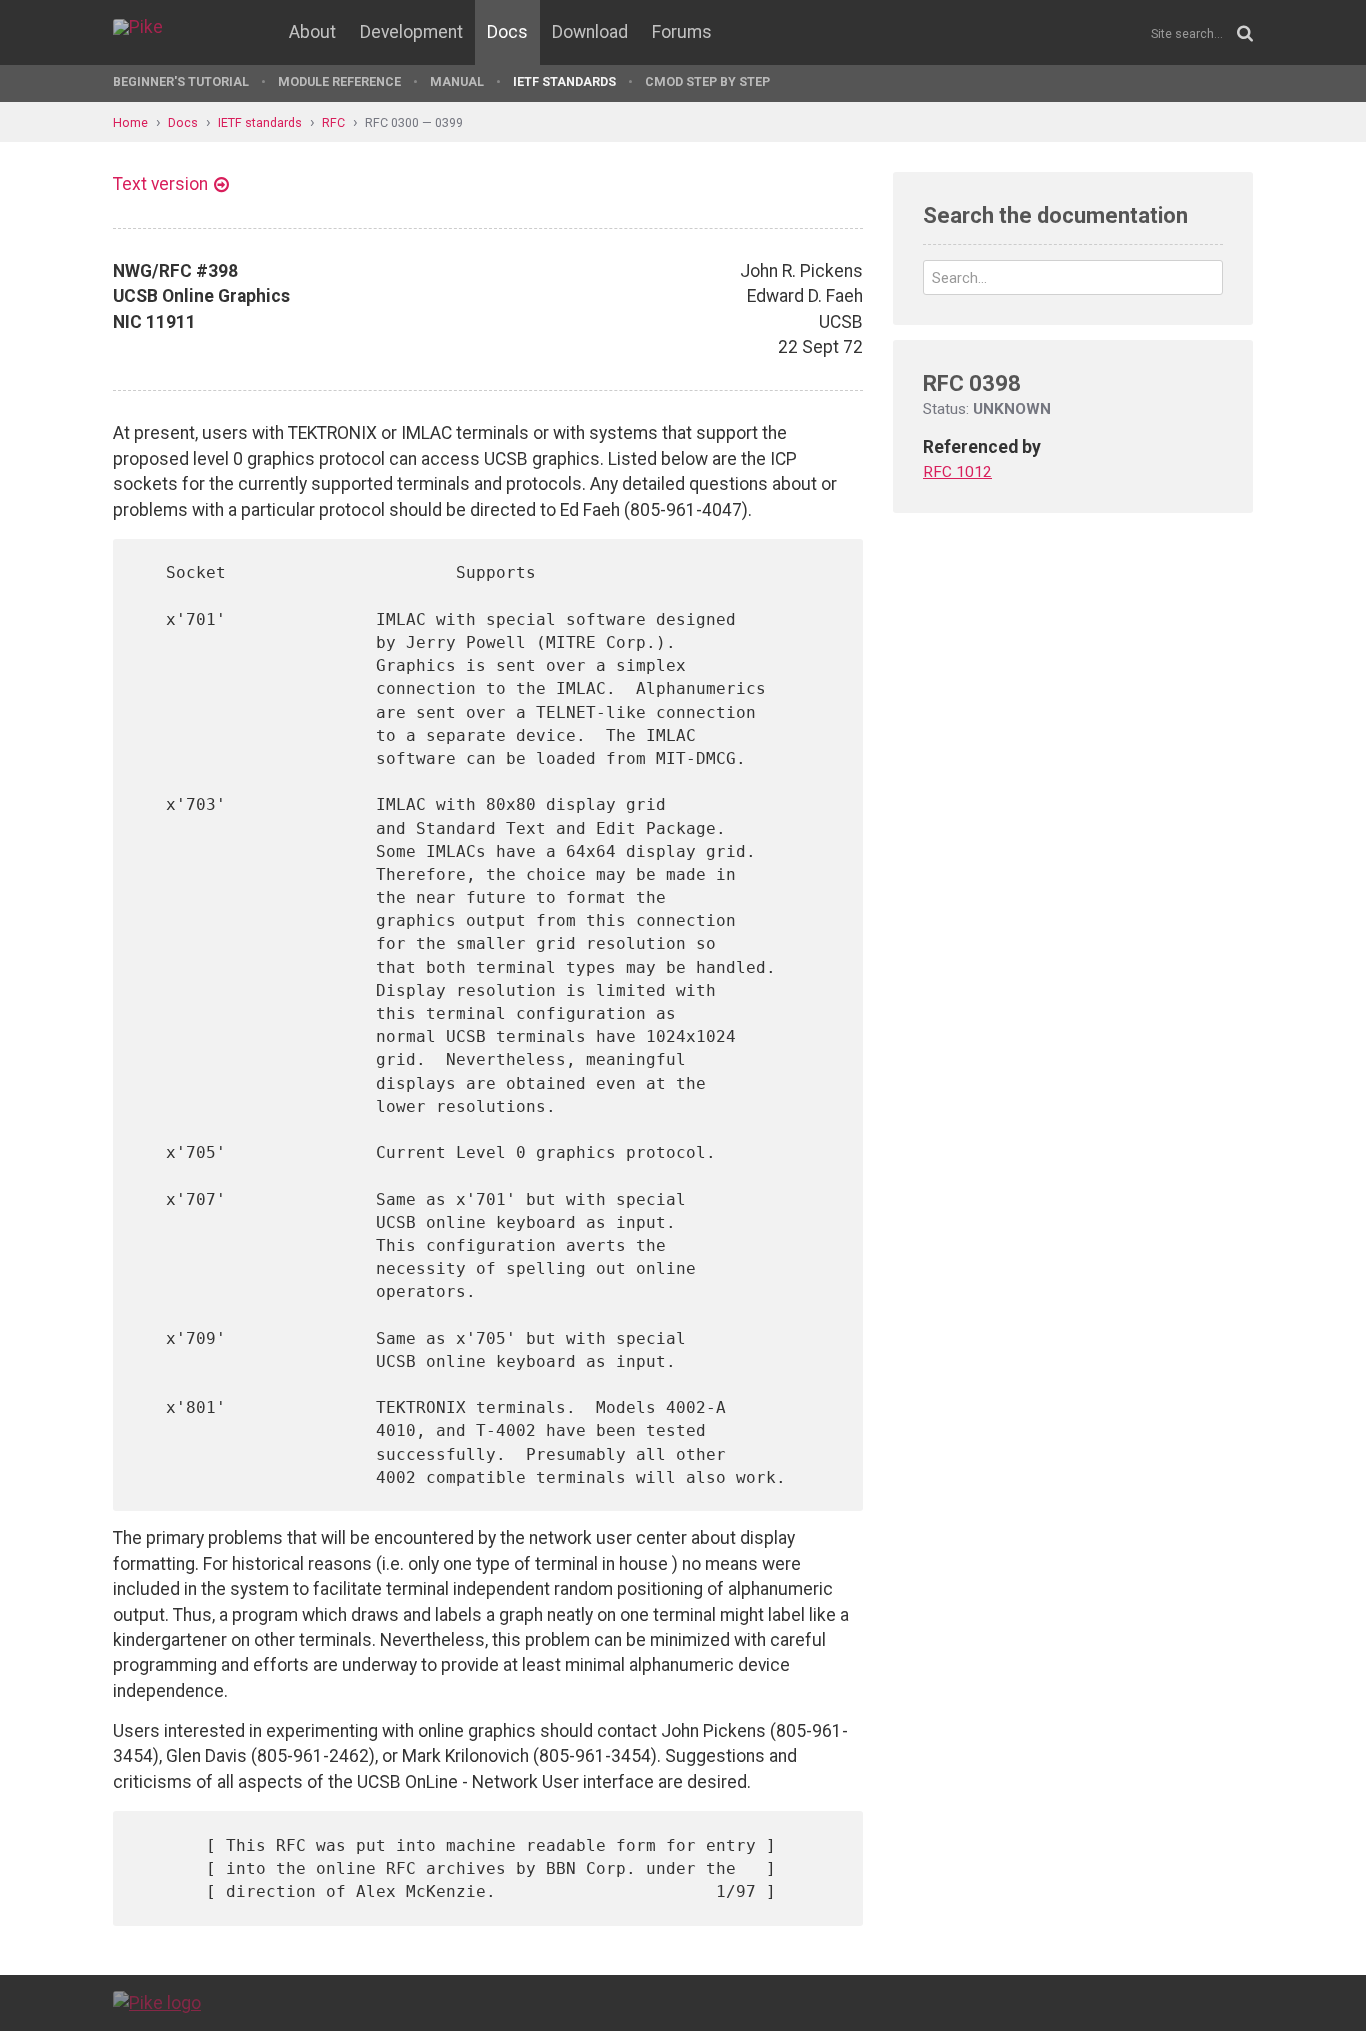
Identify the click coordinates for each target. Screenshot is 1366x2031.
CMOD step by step (707, 81)
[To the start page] (157, 2002)
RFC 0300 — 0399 (414, 122)
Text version (160, 184)
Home (130, 122)
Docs (507, 32)
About (312, 32)
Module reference (339, 81)
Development (411, 32)
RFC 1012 (957, 472)
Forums (682, 32)
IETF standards (564, 81)
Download (590, 32)
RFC (333, 122)
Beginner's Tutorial (181, 81)
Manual (457, 81)
